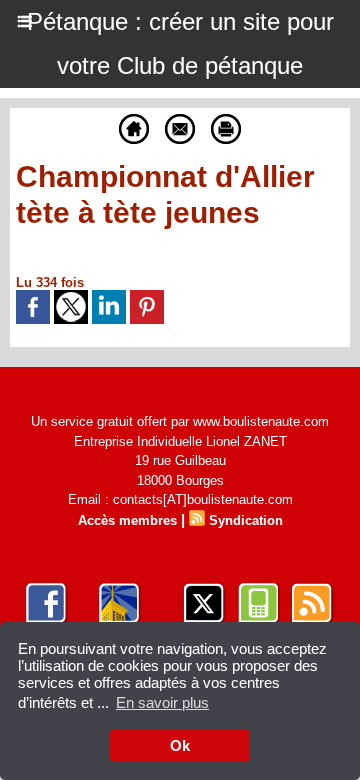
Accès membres (127, 520)
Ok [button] (180, 745)
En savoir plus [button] (162, 702)
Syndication (246, 520)
